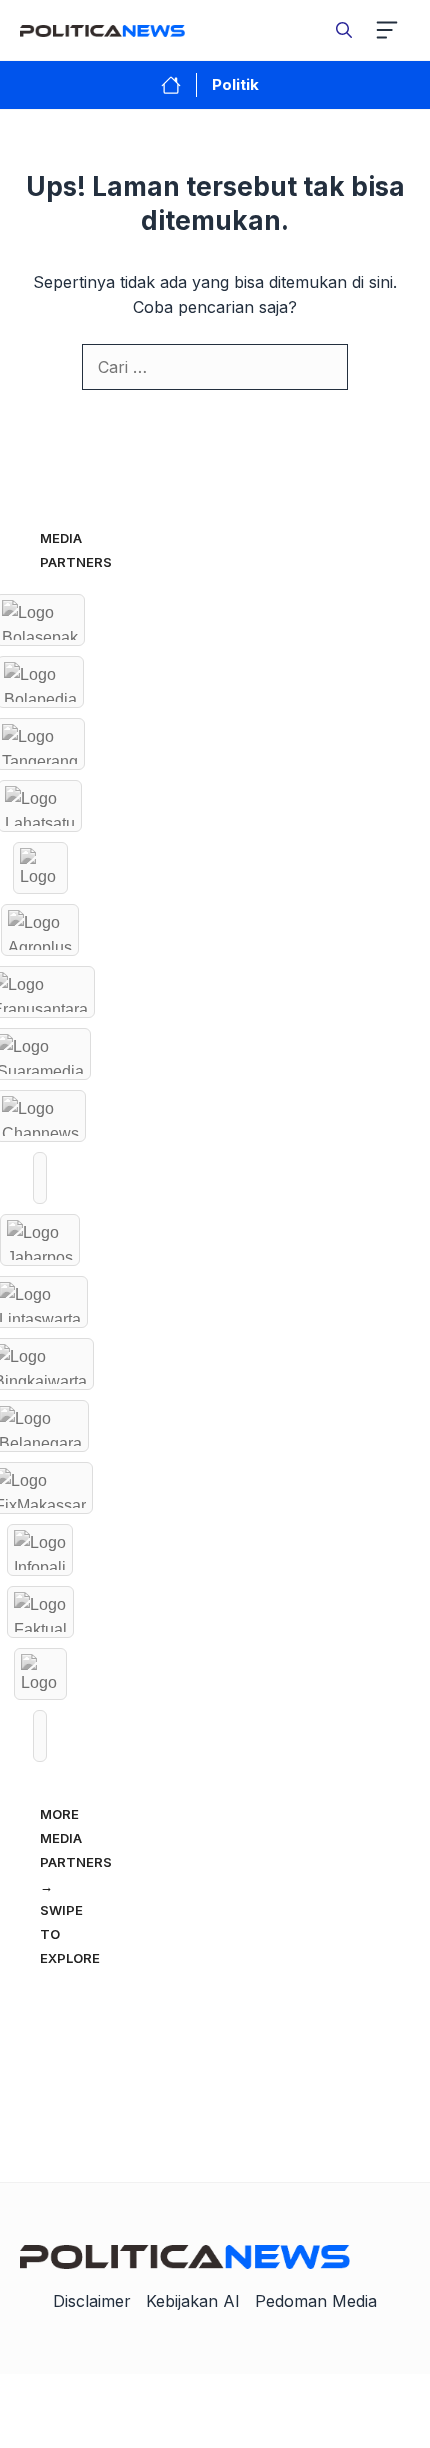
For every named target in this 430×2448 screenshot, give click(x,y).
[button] (344, 30)
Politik (235, 84)
